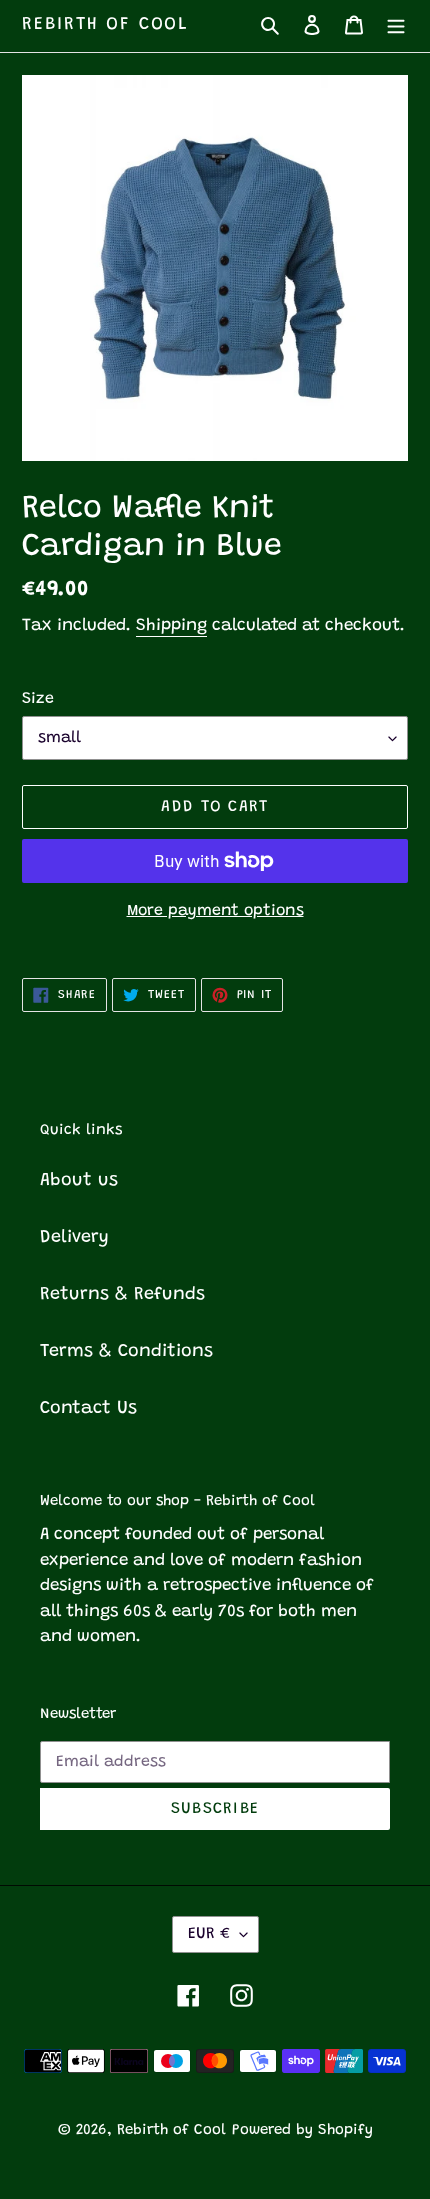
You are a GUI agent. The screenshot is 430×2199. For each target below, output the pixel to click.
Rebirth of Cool (105, 25)
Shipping (171, 626)
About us (79, 1181)
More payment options (215, 911)
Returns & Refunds (122, 1295)
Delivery (74, 1238)
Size (38, 699)
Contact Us (88, 1409)
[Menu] (396, 25)
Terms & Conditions (126, 1352)
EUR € (209, 1934)
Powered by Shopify (302, 2130)
